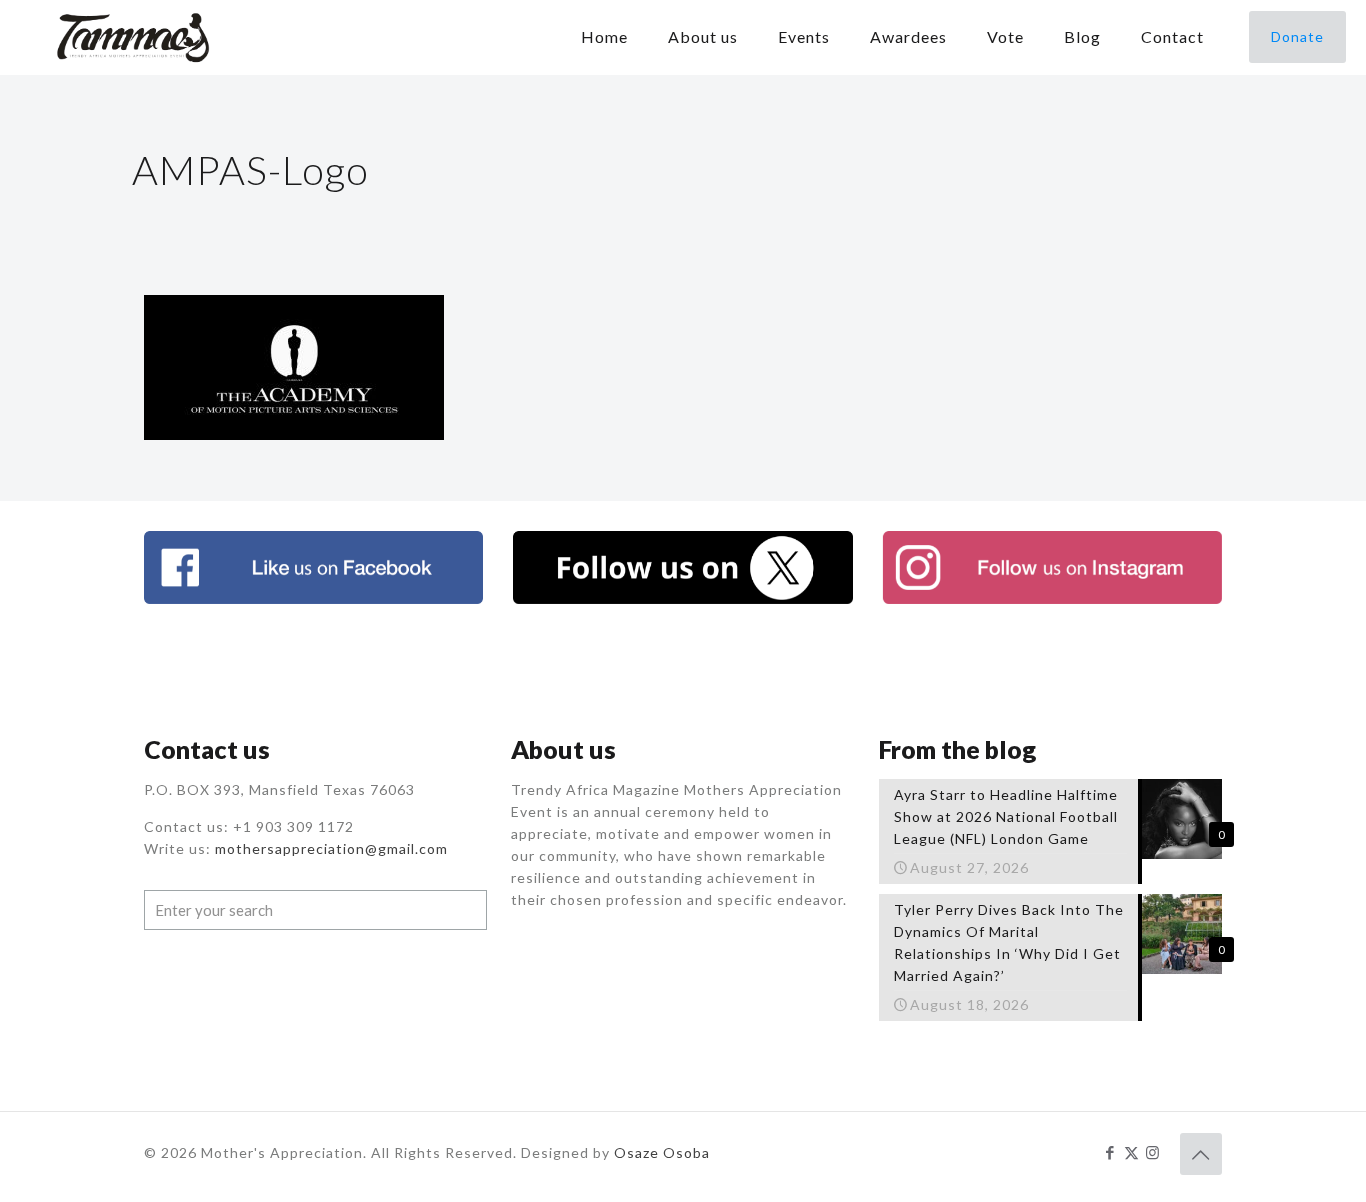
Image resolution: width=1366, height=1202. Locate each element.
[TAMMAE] (135, 37)
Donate (1297, 36)
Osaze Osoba (662, 1152)
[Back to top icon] (1201, 1154)
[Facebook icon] (1110, 1152)
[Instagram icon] (1152, 1152)
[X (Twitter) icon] (1131, 1152)
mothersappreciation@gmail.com (331, 848)
